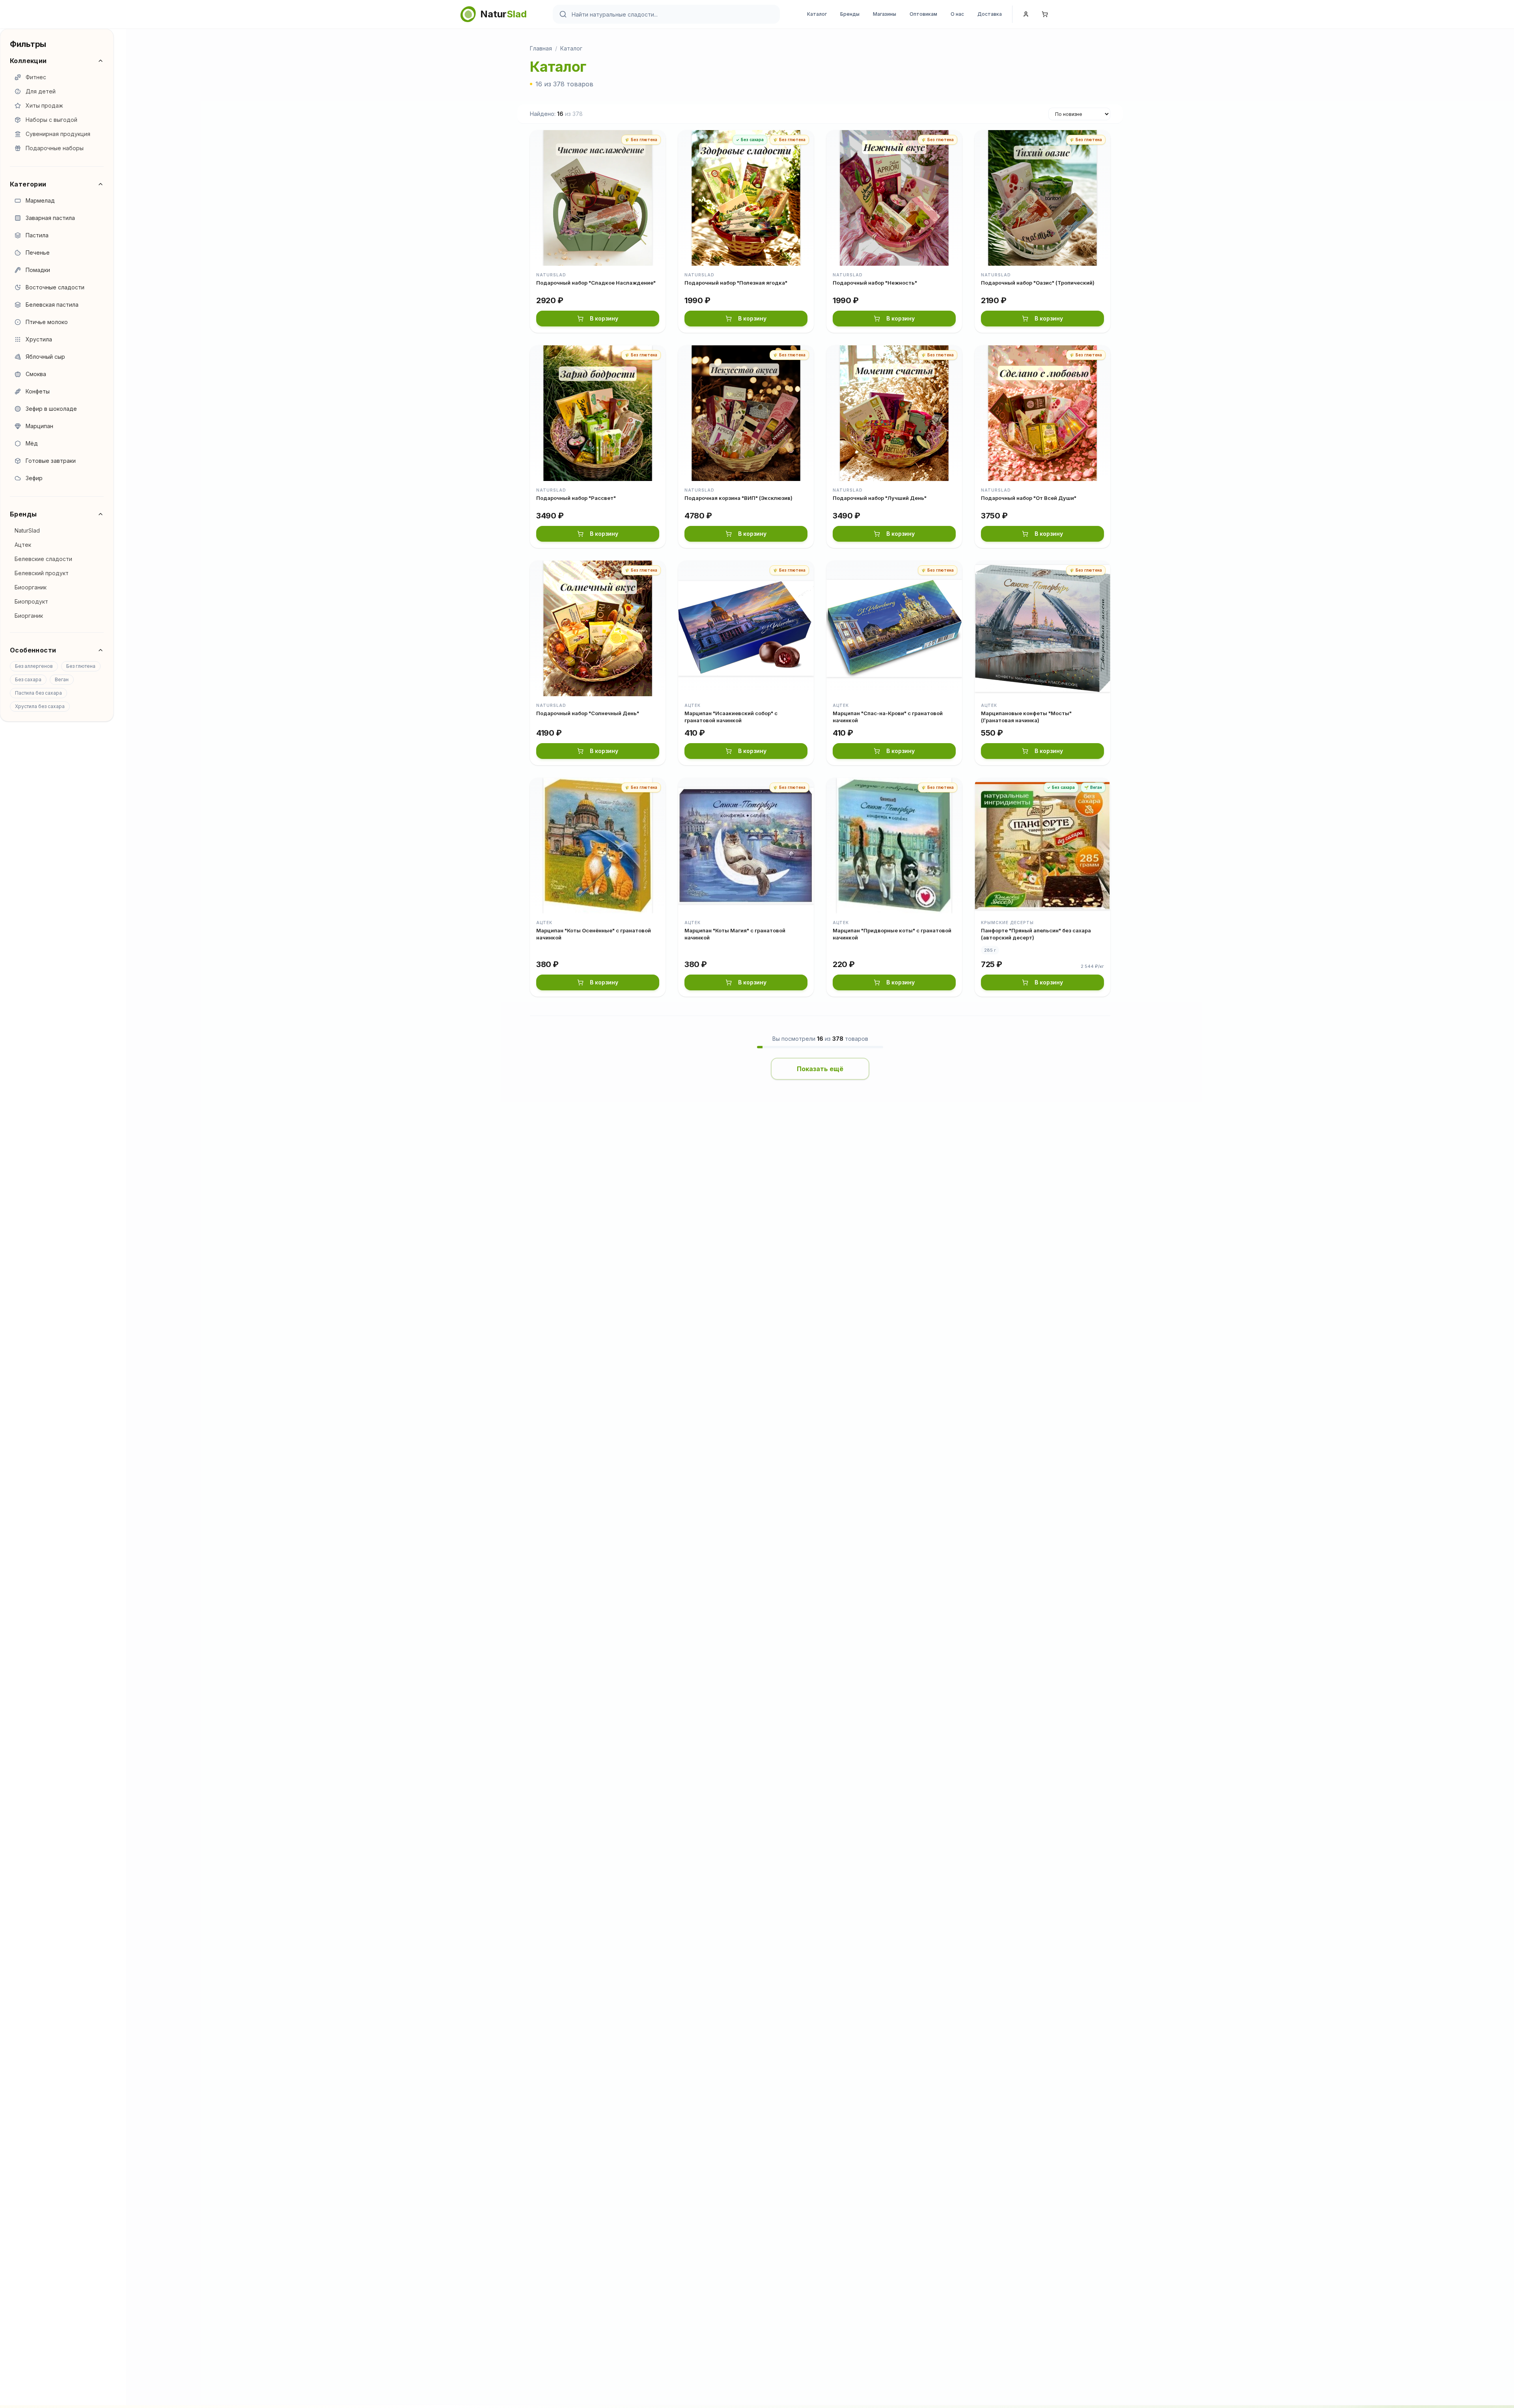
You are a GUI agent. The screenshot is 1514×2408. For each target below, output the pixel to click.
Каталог (817, 14)
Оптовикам (923, 14)
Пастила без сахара (38, 693)
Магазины (885, 14)
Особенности (33, 650)
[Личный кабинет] (1026, 14)
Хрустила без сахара (40, 706)
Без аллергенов (34, 666)
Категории (28, 184)
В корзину (604, 318)
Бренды (850, 14)
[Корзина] (1045, 14)
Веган (62, 679)
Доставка (990, 14)
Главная (541, 48)
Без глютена (81, 666)
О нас (957, 14)
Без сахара (28, 679)
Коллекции (28, 61)
